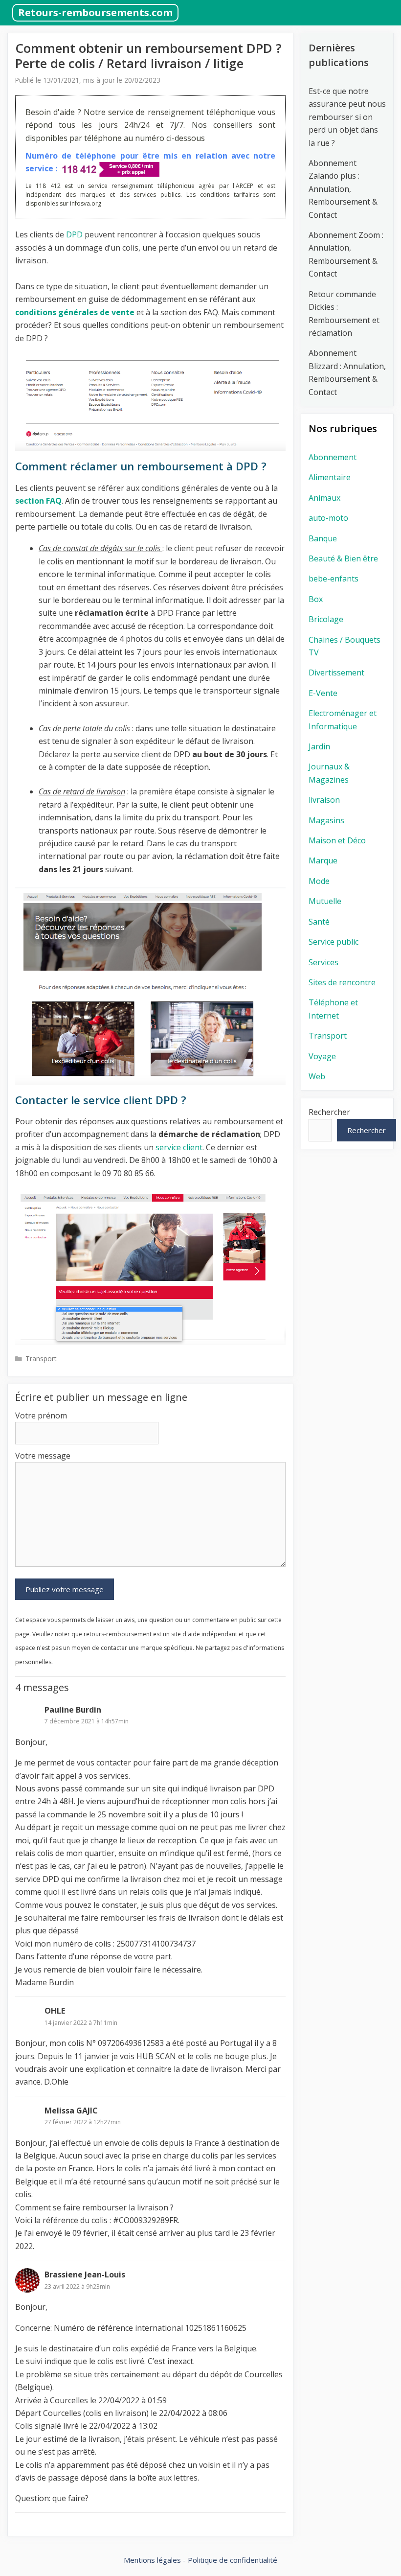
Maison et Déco (337, 840)
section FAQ (38, 501)
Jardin (319, 746)
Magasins (326, 820)
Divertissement (336, 673)
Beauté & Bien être (343, 558)
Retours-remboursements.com (95, 12)
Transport (41, 1358)
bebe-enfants (334, 579)
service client (179, 1147)
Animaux (324, 498)
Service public (334, 942)
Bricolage (326, 619)
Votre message (43, 1456)
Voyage (322, 1056)
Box (316, 599)
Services (323, 962)
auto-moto (328, 518)
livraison (324, 800)
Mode (319, 881)
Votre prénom (41, 1416)
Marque (323, 860)
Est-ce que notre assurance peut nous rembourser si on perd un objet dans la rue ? (347, 117)
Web (317, 1076)
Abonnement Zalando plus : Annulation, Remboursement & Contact (343, 189)
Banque (323, 538)
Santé (319, 922)
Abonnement (333, 457)
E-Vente (323, 693)
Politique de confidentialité (233, 2560)
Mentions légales (152, 2560)
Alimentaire (330, 477)
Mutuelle (325, 901)
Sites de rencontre (342, 982)
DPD (74, 234)
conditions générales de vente (75, 312)
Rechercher (329, 1112)
